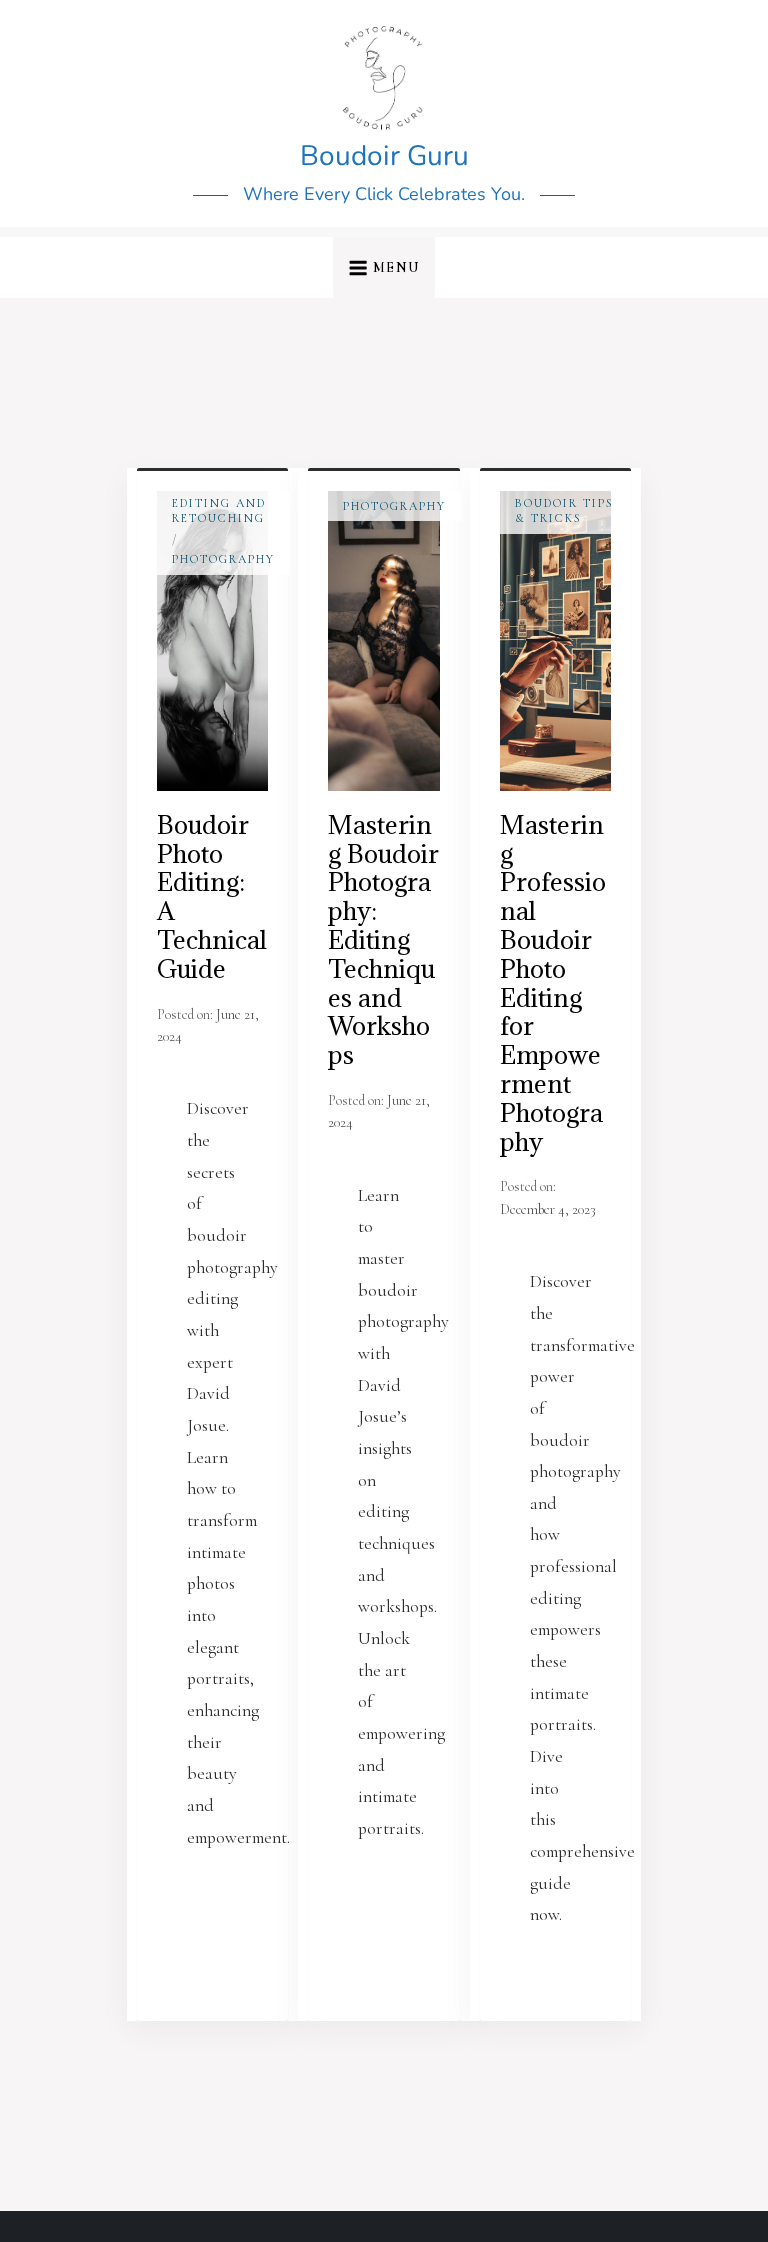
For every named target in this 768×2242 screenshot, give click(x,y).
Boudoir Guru (384, 156)
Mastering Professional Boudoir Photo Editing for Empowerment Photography (553, 983)
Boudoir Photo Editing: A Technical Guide (212, 896)
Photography (223, 559)
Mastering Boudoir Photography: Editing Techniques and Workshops (383, 939)
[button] (383, 267)
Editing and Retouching (219, 511)
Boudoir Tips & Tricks (564, 511)
